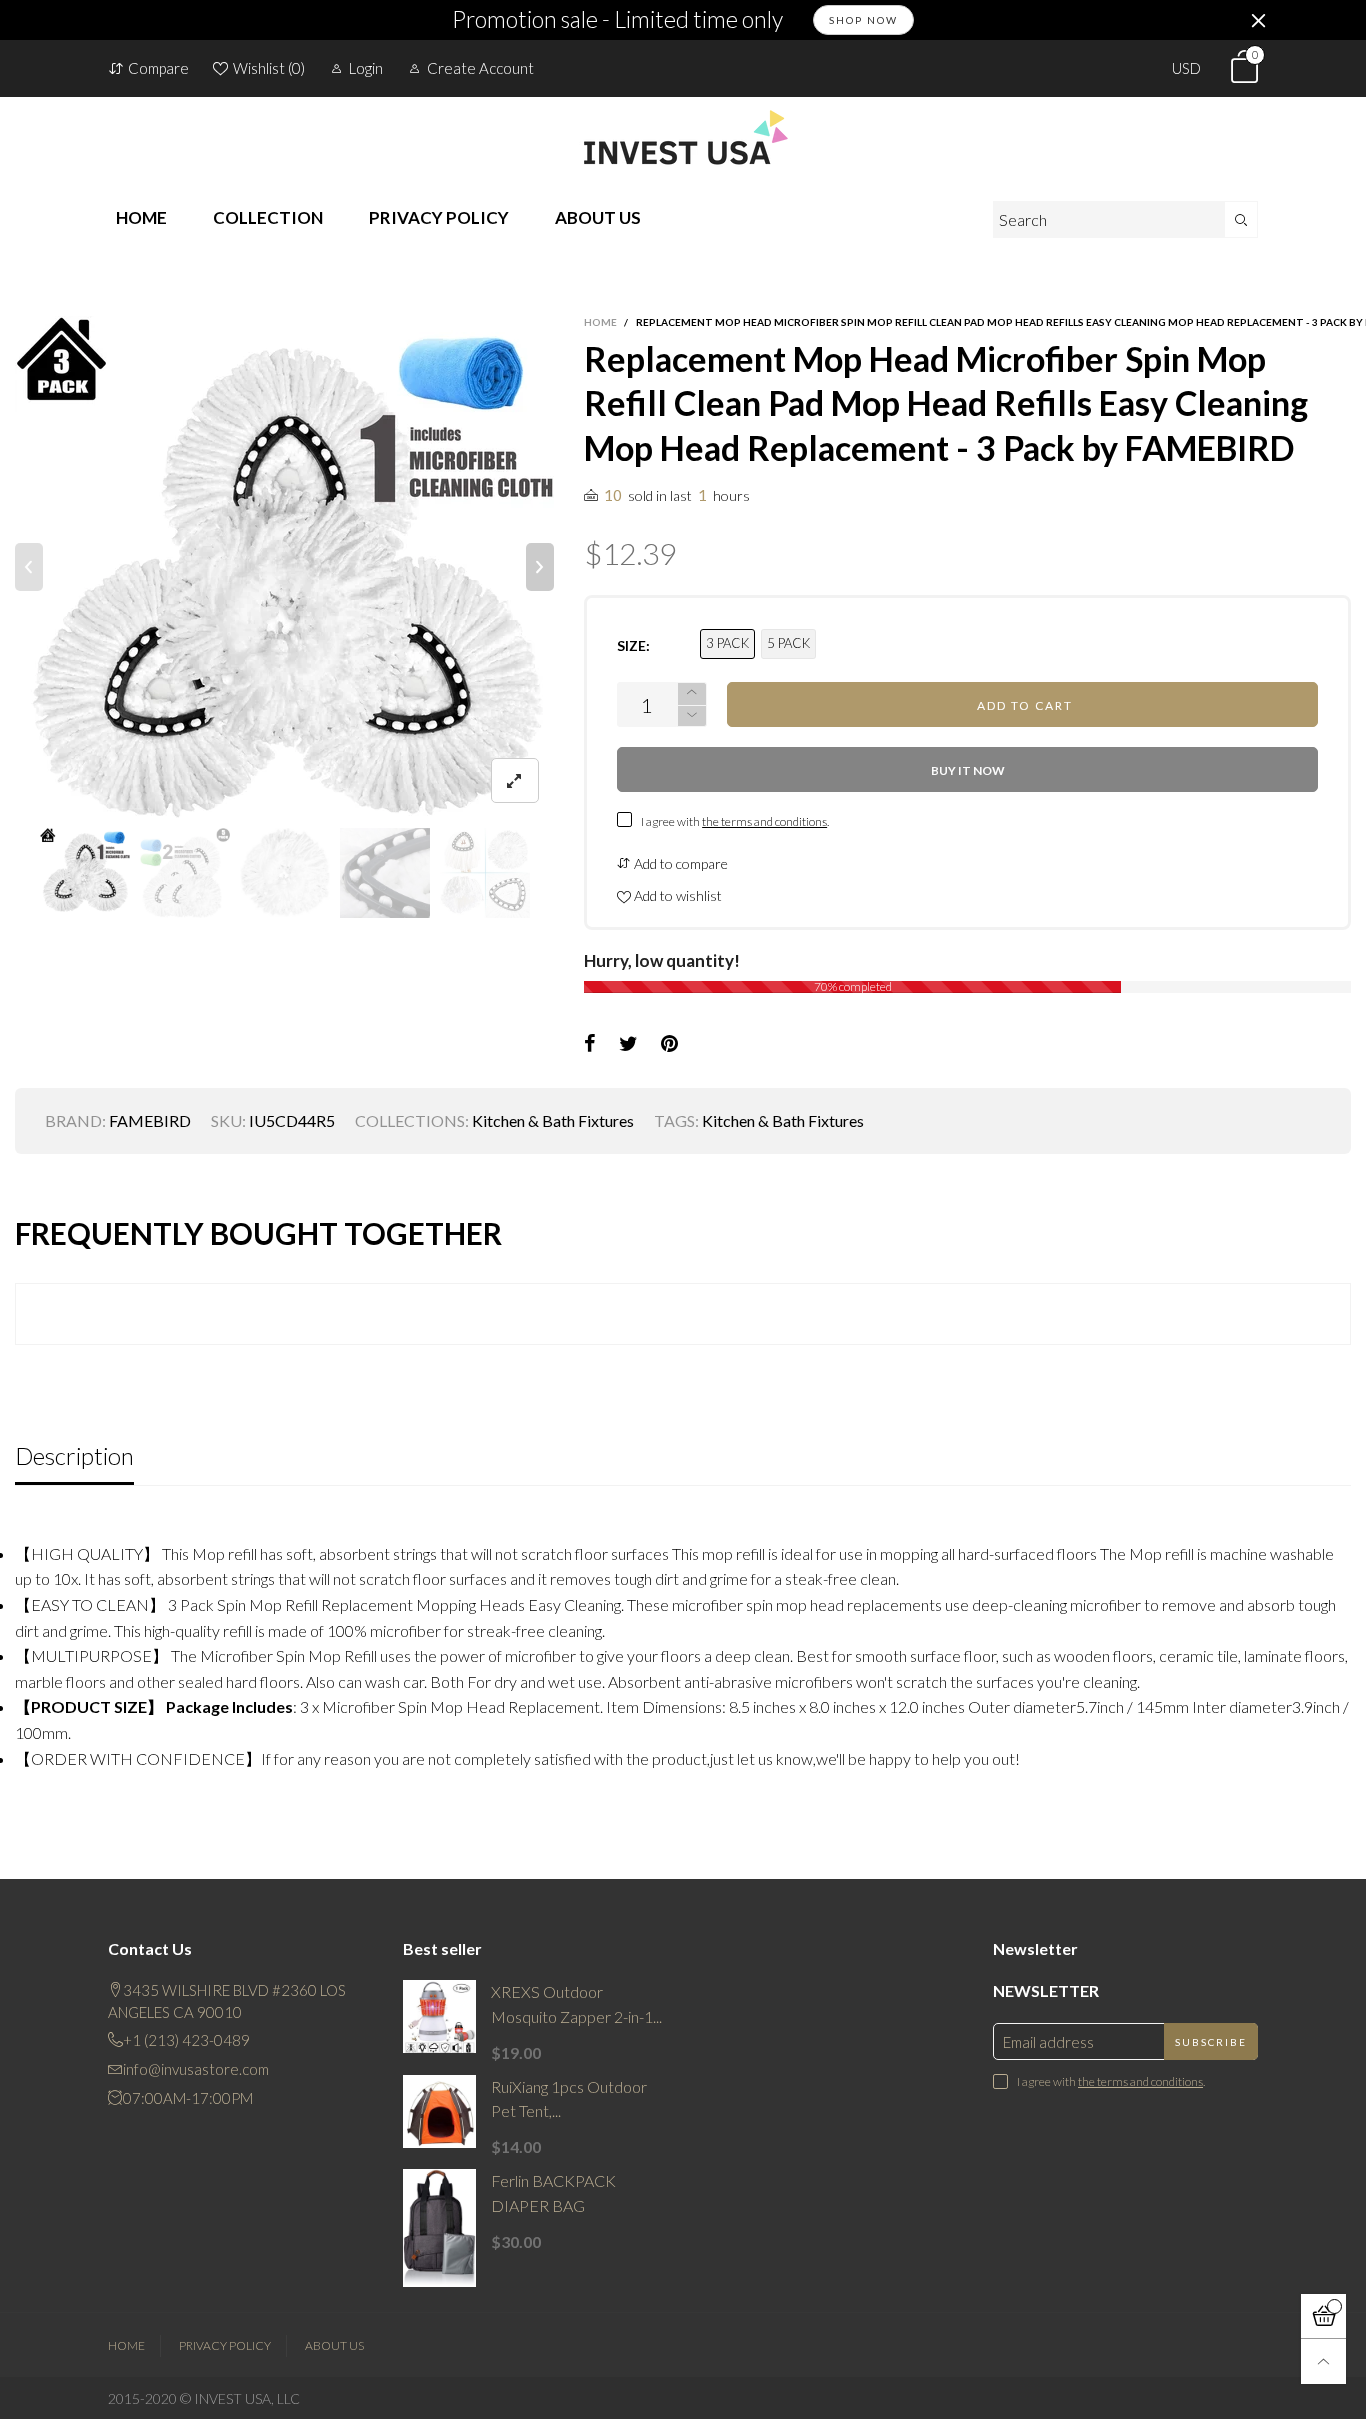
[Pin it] (669, 1044)
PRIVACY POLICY (439, 217)
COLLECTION (268, 217)
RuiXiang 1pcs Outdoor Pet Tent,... (569, 2099)
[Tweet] (628, 1044)
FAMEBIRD (150, 1120)
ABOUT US (598, 217)
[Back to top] (1323, 2361)
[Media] (515, 780)
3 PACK (727, 643)
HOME (141, 217)
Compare (158, 68)
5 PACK (788, 643)
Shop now (863, 20)
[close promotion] (1258, 20)
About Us (334, 2345)
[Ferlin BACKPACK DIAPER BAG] (439, 2228)
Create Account (480, 68)
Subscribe (1211, 2042)
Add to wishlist (676, 895)
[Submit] (1241, 219)
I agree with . (735, 821)
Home (126, 2345)
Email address (1048, 2042)
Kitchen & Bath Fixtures (553, 1120)
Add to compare (679, 863)
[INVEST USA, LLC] (683, 137)
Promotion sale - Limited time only (617, 20)
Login (366, 68)
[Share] (590, 1044)
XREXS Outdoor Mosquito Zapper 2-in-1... (576, 2004)
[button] (29, 567)
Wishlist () (269, 68)
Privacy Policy (225, 2345)
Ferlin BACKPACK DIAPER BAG (553, 2193)
